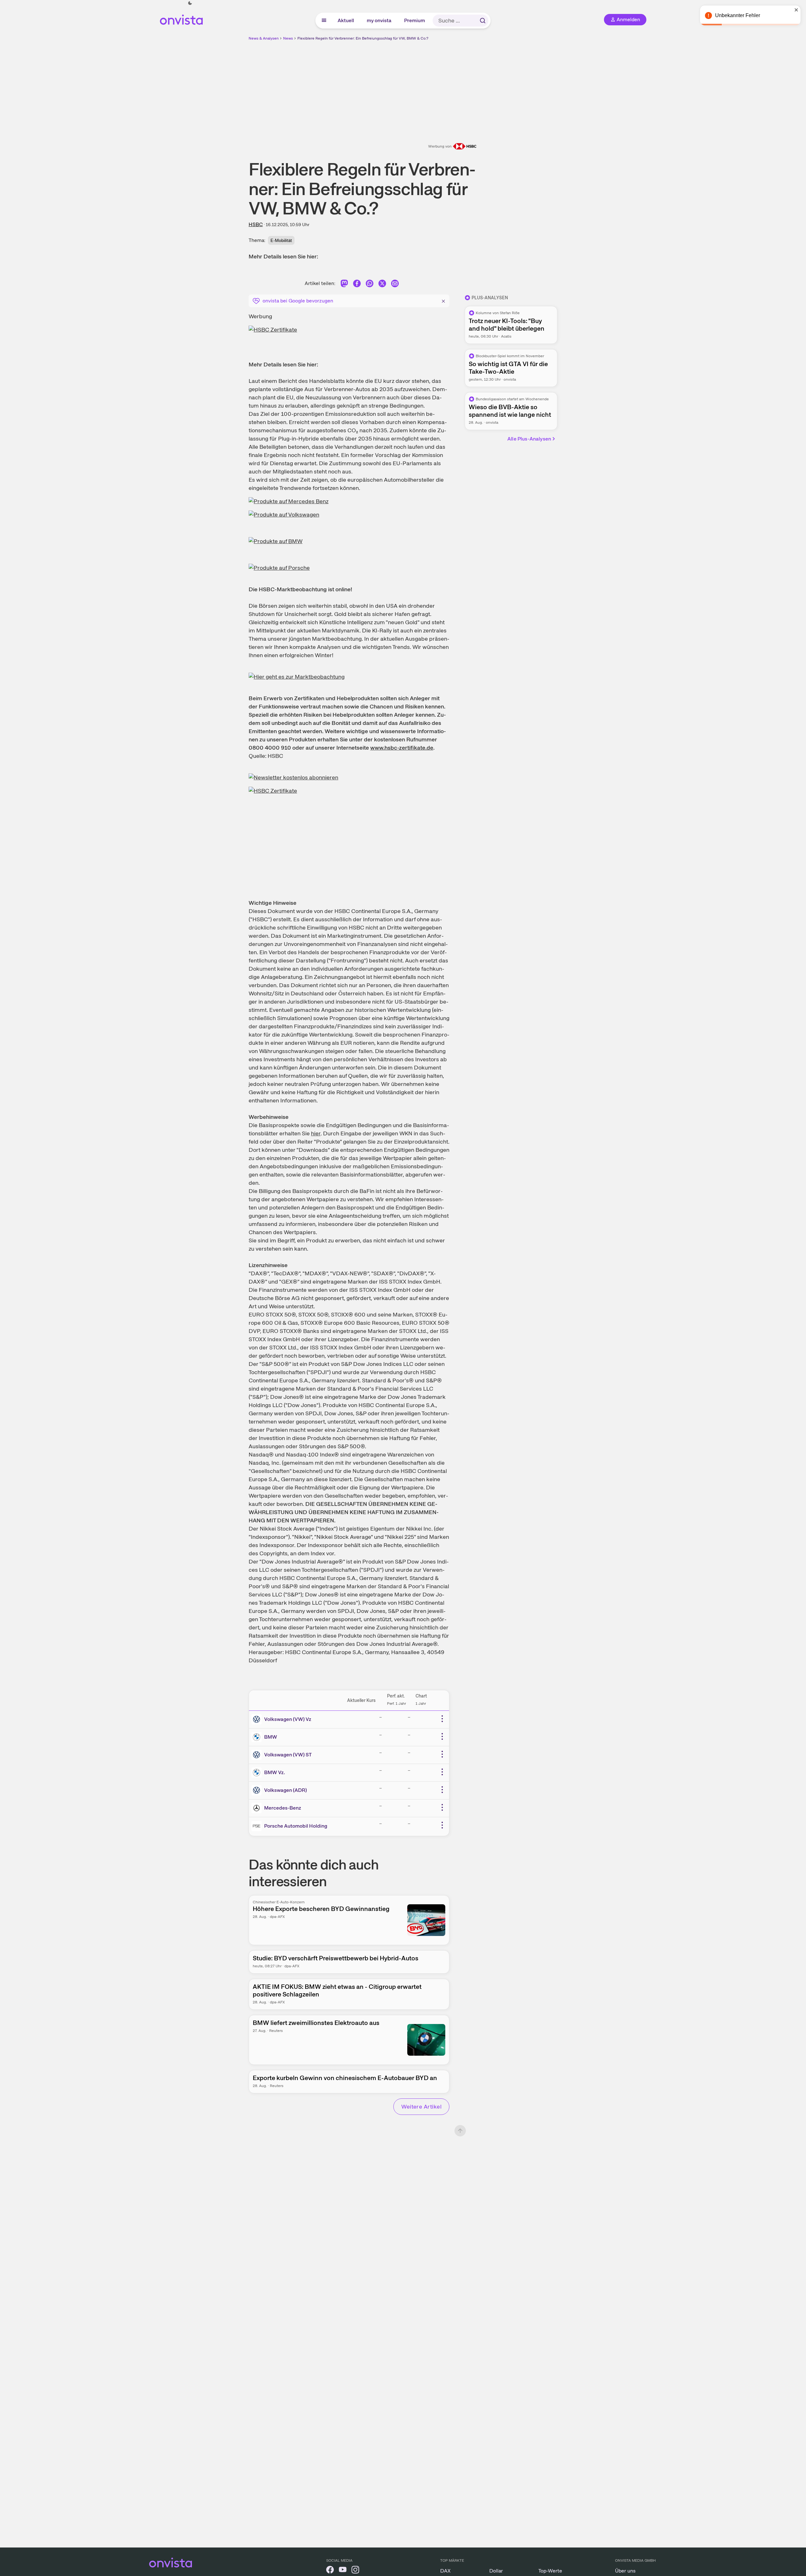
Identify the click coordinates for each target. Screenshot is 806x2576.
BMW (271, 1737)
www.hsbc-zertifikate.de (402, 748)
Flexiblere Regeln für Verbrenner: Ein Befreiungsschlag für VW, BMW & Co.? (363, 38)
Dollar (496, 2571)
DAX (445, 2571)
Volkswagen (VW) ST (288, 1755)
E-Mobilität (281, 240)
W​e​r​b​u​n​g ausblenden (458, 86)
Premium (415, 20)
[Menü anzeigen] (324, 21)
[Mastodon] (344, 285)
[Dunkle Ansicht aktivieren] (190, 3)
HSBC (256, 224)
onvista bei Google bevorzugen (298, 301)
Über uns (625, 2571)
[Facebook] (357, 285)
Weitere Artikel (421, 2106)
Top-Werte (550, 2571)
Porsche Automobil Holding (296, 1826)
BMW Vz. (275, 1772)
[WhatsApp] (370, 285)
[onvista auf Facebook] (330, 2571)
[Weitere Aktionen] (442, 1719)
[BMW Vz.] (258, 1773)
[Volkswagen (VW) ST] (258, 1755)
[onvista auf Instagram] (355, 2571)
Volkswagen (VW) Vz (288, 1719)
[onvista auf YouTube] (343, 2571)
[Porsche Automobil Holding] (258, 1826)
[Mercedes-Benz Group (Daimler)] (258, 1808)
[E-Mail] (395, 285)
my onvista (379, 20)
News (288, 38)
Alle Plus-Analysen (529, 439)
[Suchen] (483, 21)
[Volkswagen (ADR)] (258, 1790)
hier (316, 1133)
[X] (382, 285)
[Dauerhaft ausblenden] (443, 300)
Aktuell (346, 20)
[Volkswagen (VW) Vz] (258, 1719)
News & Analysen (264, 38)
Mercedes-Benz (283, 1808)
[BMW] (258, 1737)
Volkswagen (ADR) (286, 1790)
